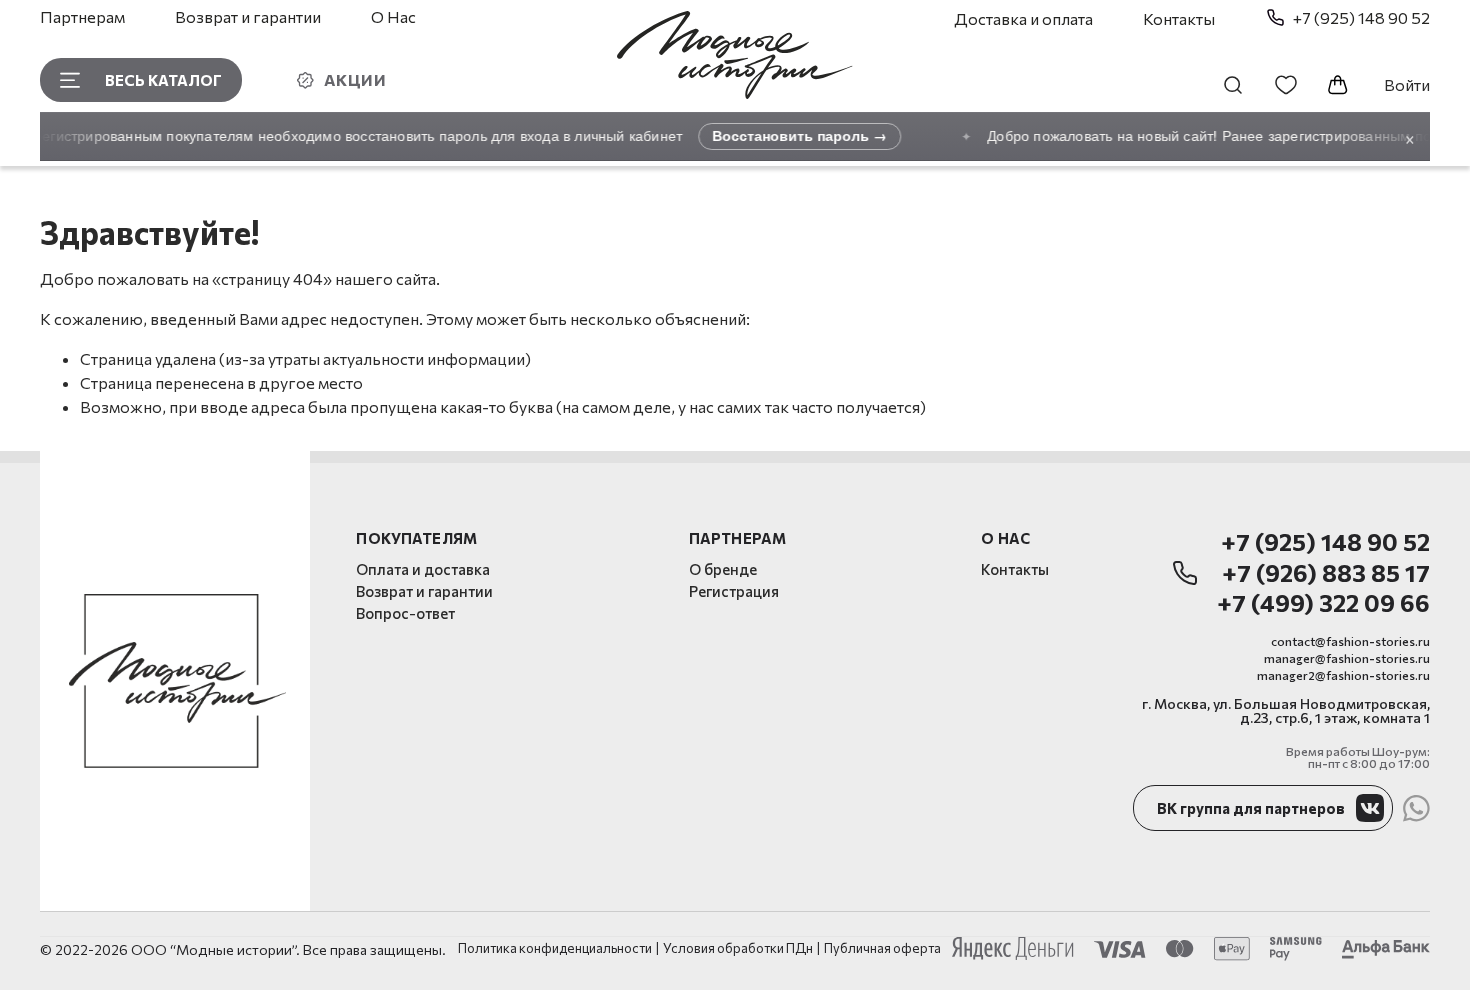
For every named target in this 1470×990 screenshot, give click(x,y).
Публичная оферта (882, 948)
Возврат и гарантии (248, 16)
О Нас (393, 16)
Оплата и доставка (423, 569)
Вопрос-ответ (405, 613)
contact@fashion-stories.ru (1350, 641)
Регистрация (734, 591)
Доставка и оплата (1023, 18)
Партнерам (82, 16)
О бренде (723, 569)
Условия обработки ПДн (738, 948)
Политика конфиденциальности (555, 948)
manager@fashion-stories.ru (1347, 658)
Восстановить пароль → (791, 135)
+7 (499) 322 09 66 (1323, 603)
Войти (1407, 84)
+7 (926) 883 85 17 (1326, 573)
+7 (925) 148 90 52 (1325, 542)
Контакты (1179, 18)
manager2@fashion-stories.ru (1343, 675)
